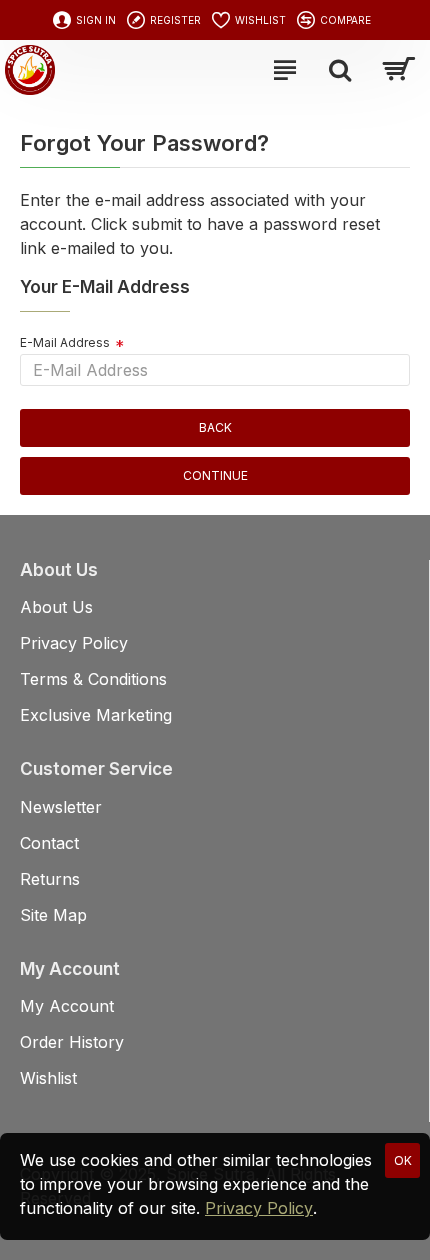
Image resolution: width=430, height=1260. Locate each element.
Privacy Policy (259, 1208)
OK (403, 1160)
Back (215, 427)
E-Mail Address (65, 342)
